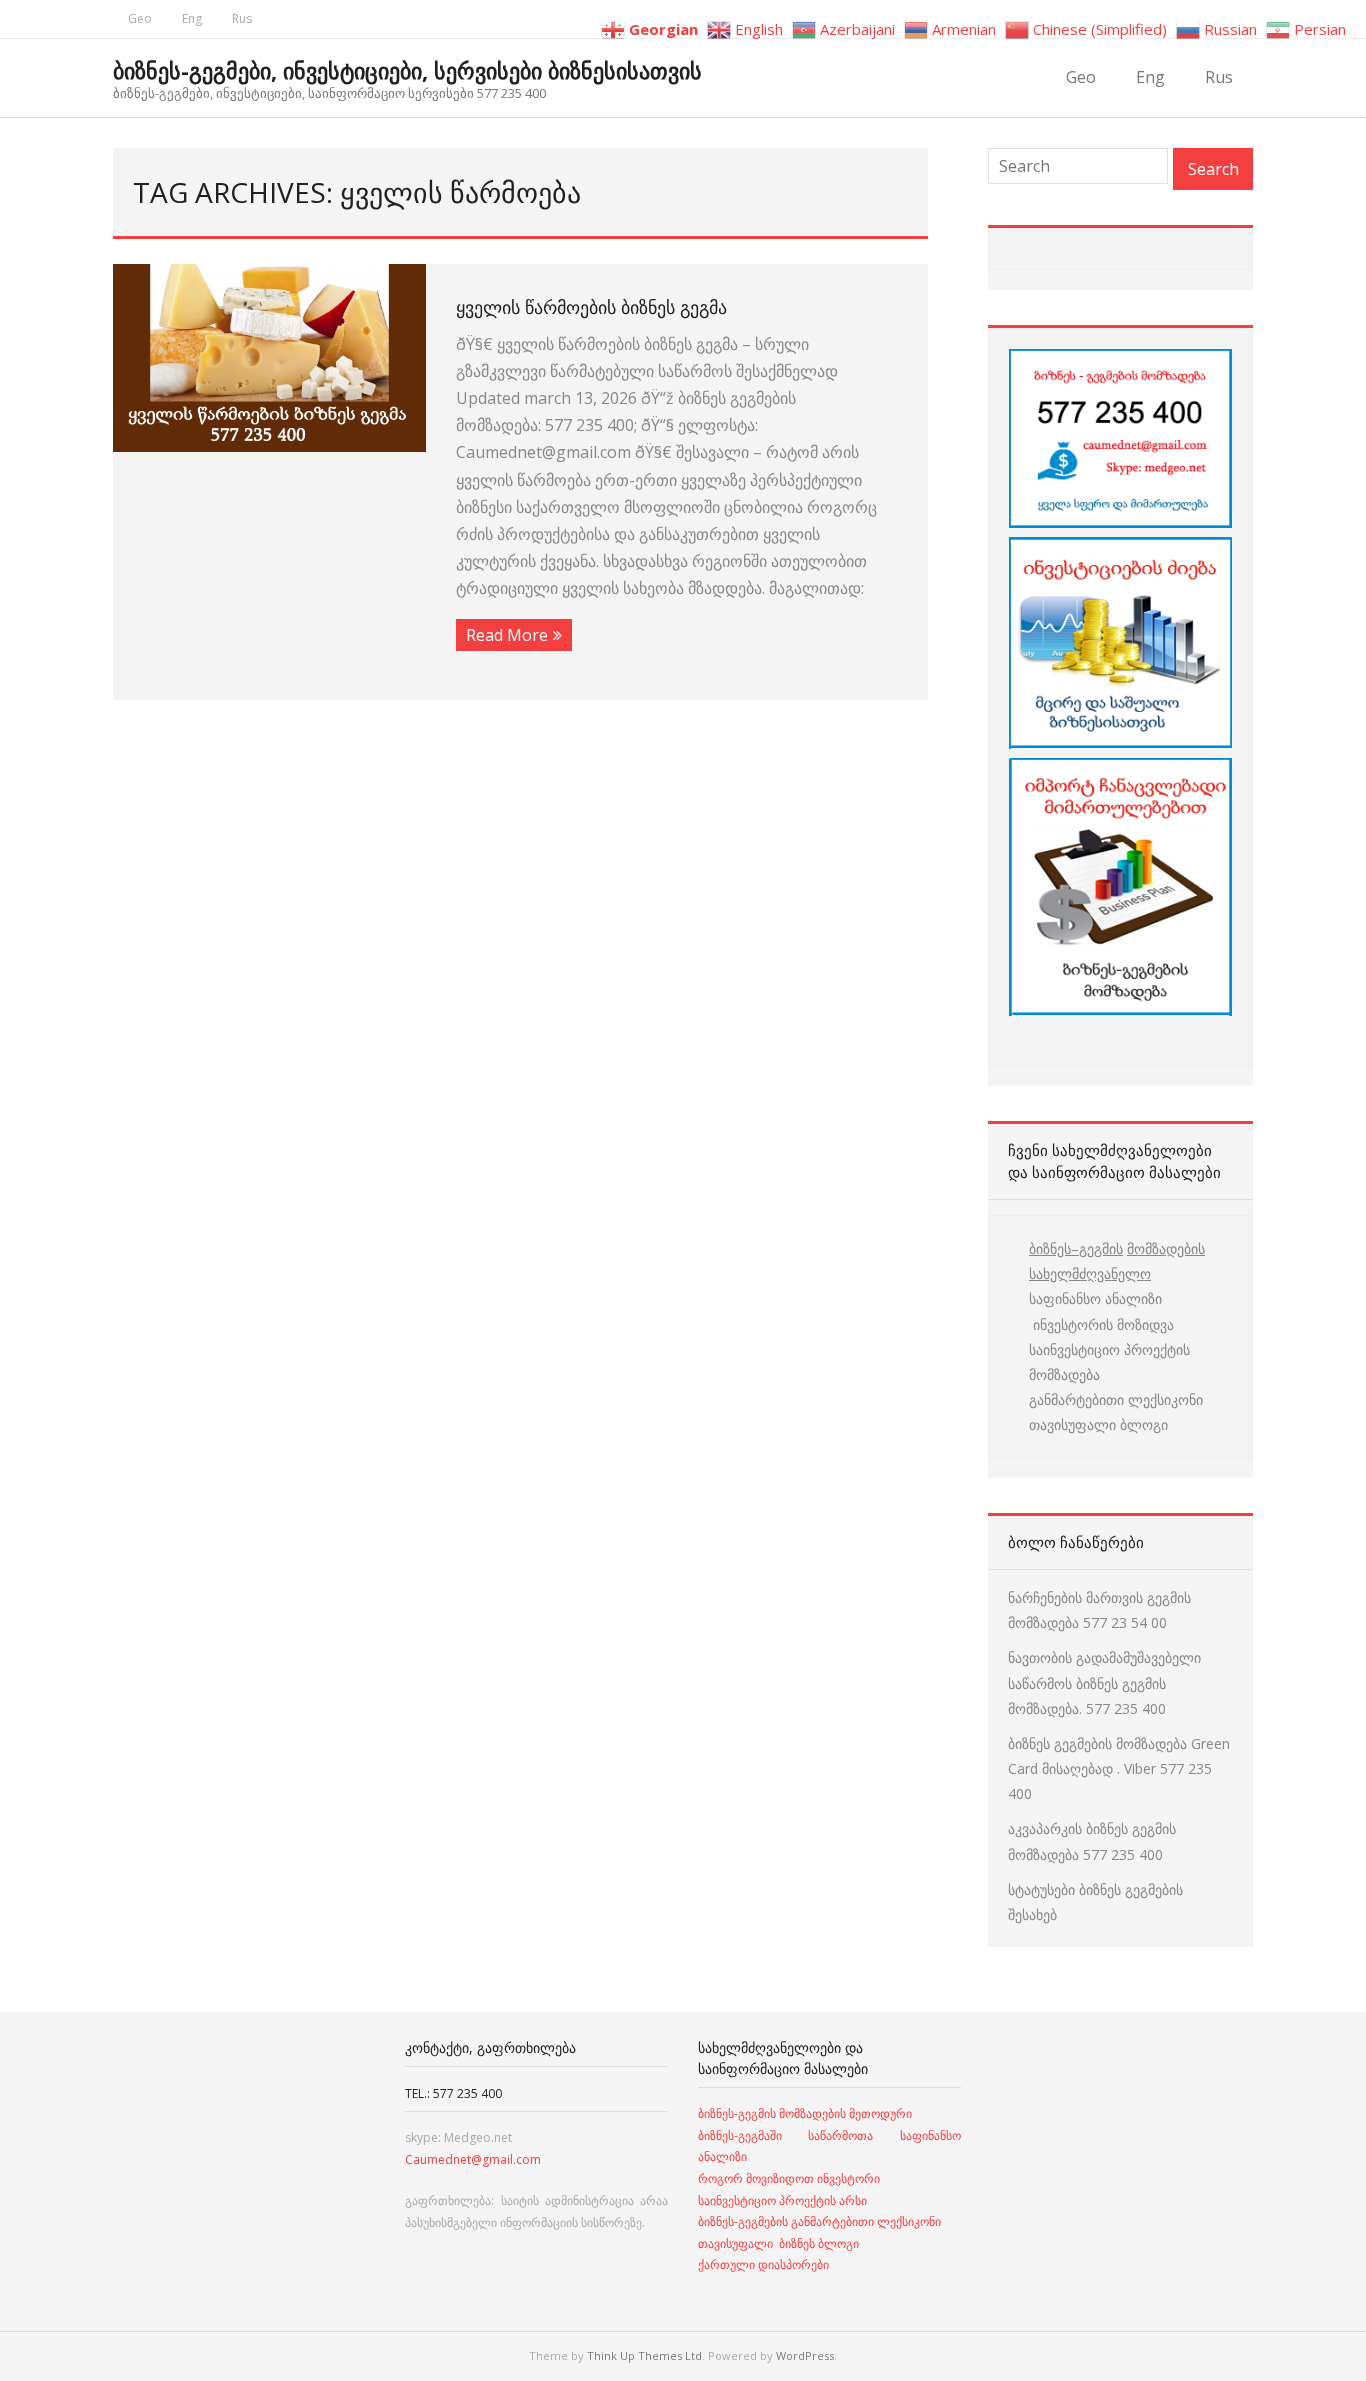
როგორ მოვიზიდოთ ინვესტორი (790, 2178)
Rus (242, 18)
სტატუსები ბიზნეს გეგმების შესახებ (1095, 1902)
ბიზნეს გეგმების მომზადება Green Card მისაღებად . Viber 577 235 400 (1119, 1768)
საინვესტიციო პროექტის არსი (782, 2200)
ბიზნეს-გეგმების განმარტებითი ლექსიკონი (819, 2221)
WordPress (805, 2355)
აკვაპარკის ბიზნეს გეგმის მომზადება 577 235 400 (1092, 1841)
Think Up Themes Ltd (644, 2355)
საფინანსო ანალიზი (1095, 1298)
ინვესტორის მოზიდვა (1101, 1324)
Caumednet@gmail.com (473, 2159)
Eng (192, 18)
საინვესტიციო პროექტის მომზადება (1109, 1362)
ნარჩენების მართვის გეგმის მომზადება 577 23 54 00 (1099, 1610)
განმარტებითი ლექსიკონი (1116, 1399)
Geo (140, 18)
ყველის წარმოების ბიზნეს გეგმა (591, 307)
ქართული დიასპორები (763, 2264)
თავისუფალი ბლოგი (1098, 1424)
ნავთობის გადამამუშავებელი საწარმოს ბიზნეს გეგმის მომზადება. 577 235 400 (1104, 1682)
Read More (507, 635)
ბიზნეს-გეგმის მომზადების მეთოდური (805, 2113)
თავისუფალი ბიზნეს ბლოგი (778, 2243)
